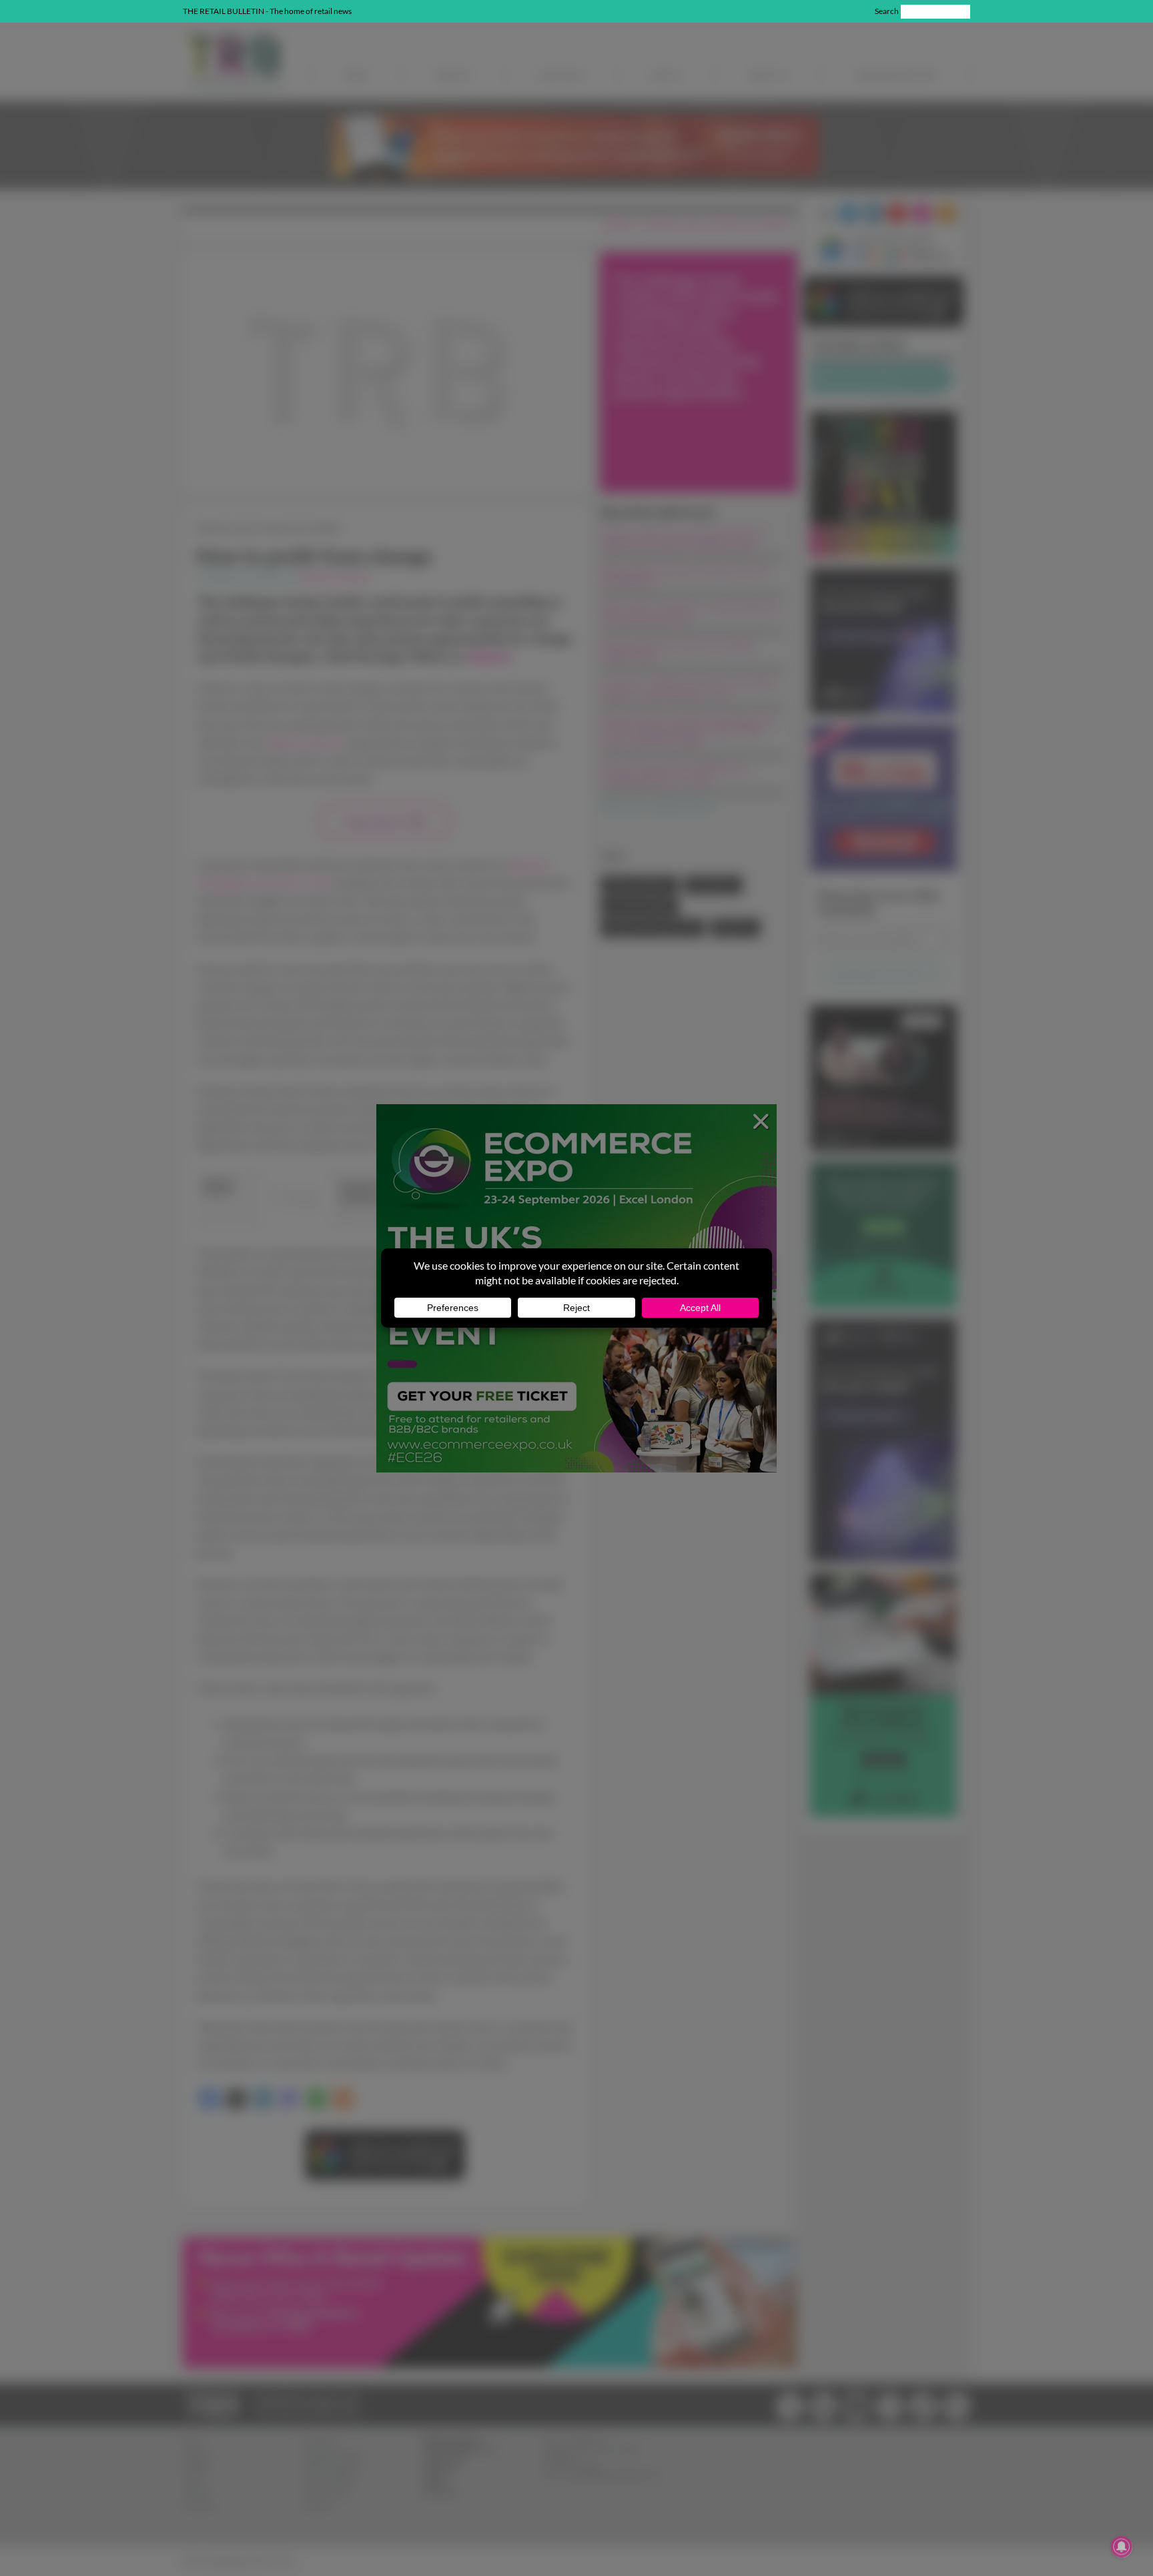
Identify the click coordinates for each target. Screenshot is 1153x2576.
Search (887, 11)
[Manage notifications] (1122, 2547)
